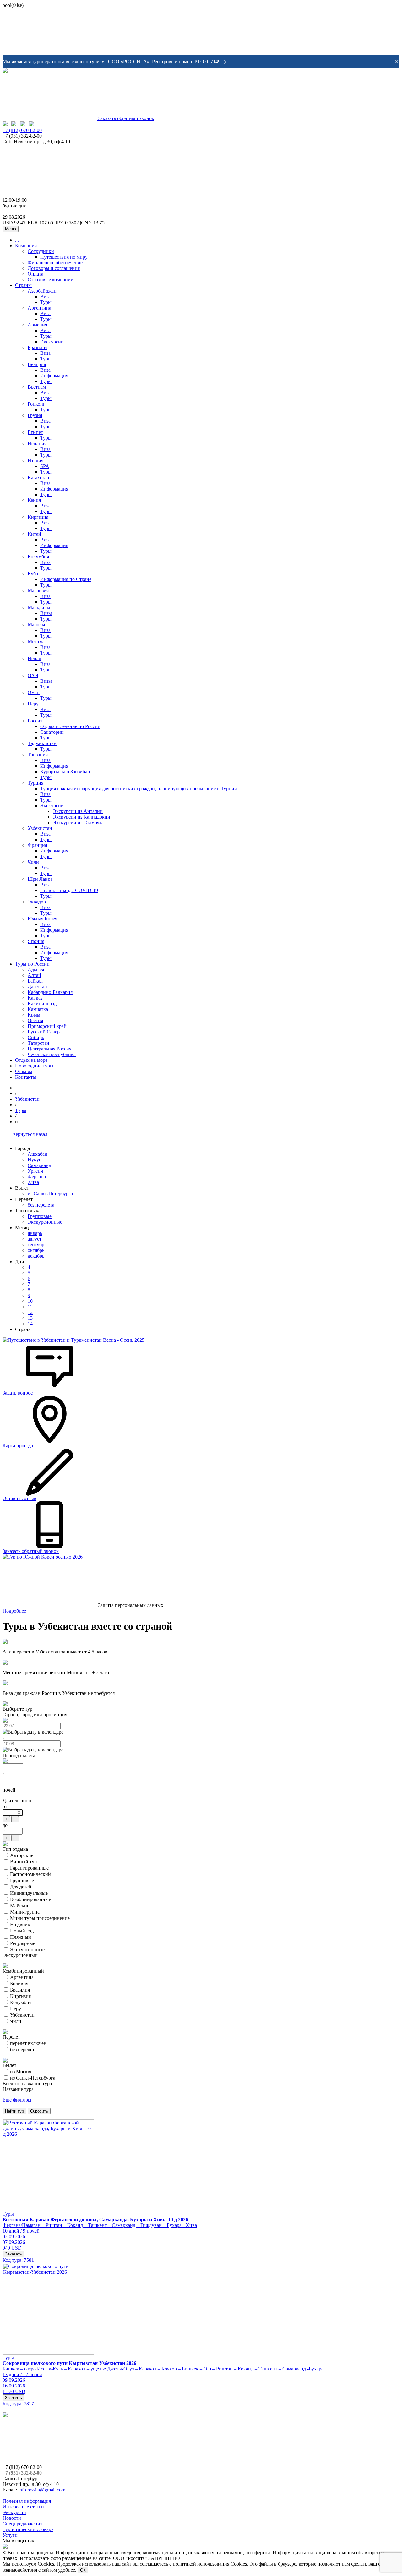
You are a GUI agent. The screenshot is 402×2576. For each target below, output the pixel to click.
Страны (23, 285)
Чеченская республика (52, 1054)
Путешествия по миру (64, 257)
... (17, 240)
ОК (83, 2570)
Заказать (14, 2254)
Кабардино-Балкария (50, 992)
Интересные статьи (23, 2507)
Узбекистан (40, 828)
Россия (35, 721)
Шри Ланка (40, 879)
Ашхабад (37, 1154)
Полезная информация (27, 2501)
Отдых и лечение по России (70, 726)
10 (30, 1301)
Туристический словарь (28, 2529)
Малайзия (38, 591)
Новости (12, 2518)
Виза (45, 296)
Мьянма (36, 641)
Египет (35, 432)
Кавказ (35, 998)
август (35, 1239)
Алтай (34, 975)
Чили (33, 862)
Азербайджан (42, 291)
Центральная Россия (49, 1049)
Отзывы (24, 1071)
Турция (35, 783)
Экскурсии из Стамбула (78, 822)
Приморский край (47, 1026)
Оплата (35, 274)
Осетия (35, 1020)
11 (30, 1307)
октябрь (36, 1250)
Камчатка (38, 1009)
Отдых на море (31, 1060)
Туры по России (32, 964)
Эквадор (37, 902)
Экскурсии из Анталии (78, 811)
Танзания (38, 755)
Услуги (10, 2535)
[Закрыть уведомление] (397, 62)
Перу (33, 704)
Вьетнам (37, 387)
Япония (36, 941)
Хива (33, 1182)
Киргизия (38, 517)
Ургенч (35, 1171)
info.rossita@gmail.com (42, 2490)
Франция (37, 845)
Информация (54, 376)
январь (35, 1233)
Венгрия (37, 364)
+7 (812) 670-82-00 (22, 130)
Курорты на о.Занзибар (65, 772)
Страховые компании (51, 280)
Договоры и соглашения (54, 268)
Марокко (37, 625)
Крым (34, 1015)
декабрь (36, 1256)
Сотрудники (41, 251)
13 (30, 1318)
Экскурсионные (45, 1222)
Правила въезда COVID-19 (69, 890)
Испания (37, 444)
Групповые (40, 1216)
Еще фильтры (17, 2100)
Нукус (34, 1160)
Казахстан (38, 477)
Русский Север (44, 1032)
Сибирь (36, 1037)
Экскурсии (52, 342)
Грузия (35, 415)
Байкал (35, 981)
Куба (33, 574)
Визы (46, 613)
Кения (34, 500)
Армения (37, 325)
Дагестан (37, 987)
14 (30, 1324)
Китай (34, 534)
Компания (26, 246)
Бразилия (38, 347)
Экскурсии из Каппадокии (81, 817)
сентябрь (37, 1244)
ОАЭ (33, 675)
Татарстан (38, 1043)
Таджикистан (42, 743)
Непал (34, 658)
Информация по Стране (66, 579)
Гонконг (36, 404)
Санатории (52, 732)
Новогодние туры (34, 1066)
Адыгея (36, 970)
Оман (34, 692)
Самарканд (39, 1165)
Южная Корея (42, 919)
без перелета (41, 1205)
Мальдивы (39, 608)
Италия (35, 460)
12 (30, 1312)
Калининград (42, 1003)
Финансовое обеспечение (55, 263)
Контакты (26, 1077)
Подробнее (14, 1611)
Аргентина (39, 308)
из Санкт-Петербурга (50, 1194)
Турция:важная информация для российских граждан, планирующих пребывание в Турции (139, 789)
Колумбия (38, 557)
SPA (45, 466)
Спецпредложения (22, 2524)
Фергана (37, 1177)
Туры (46, 302)
